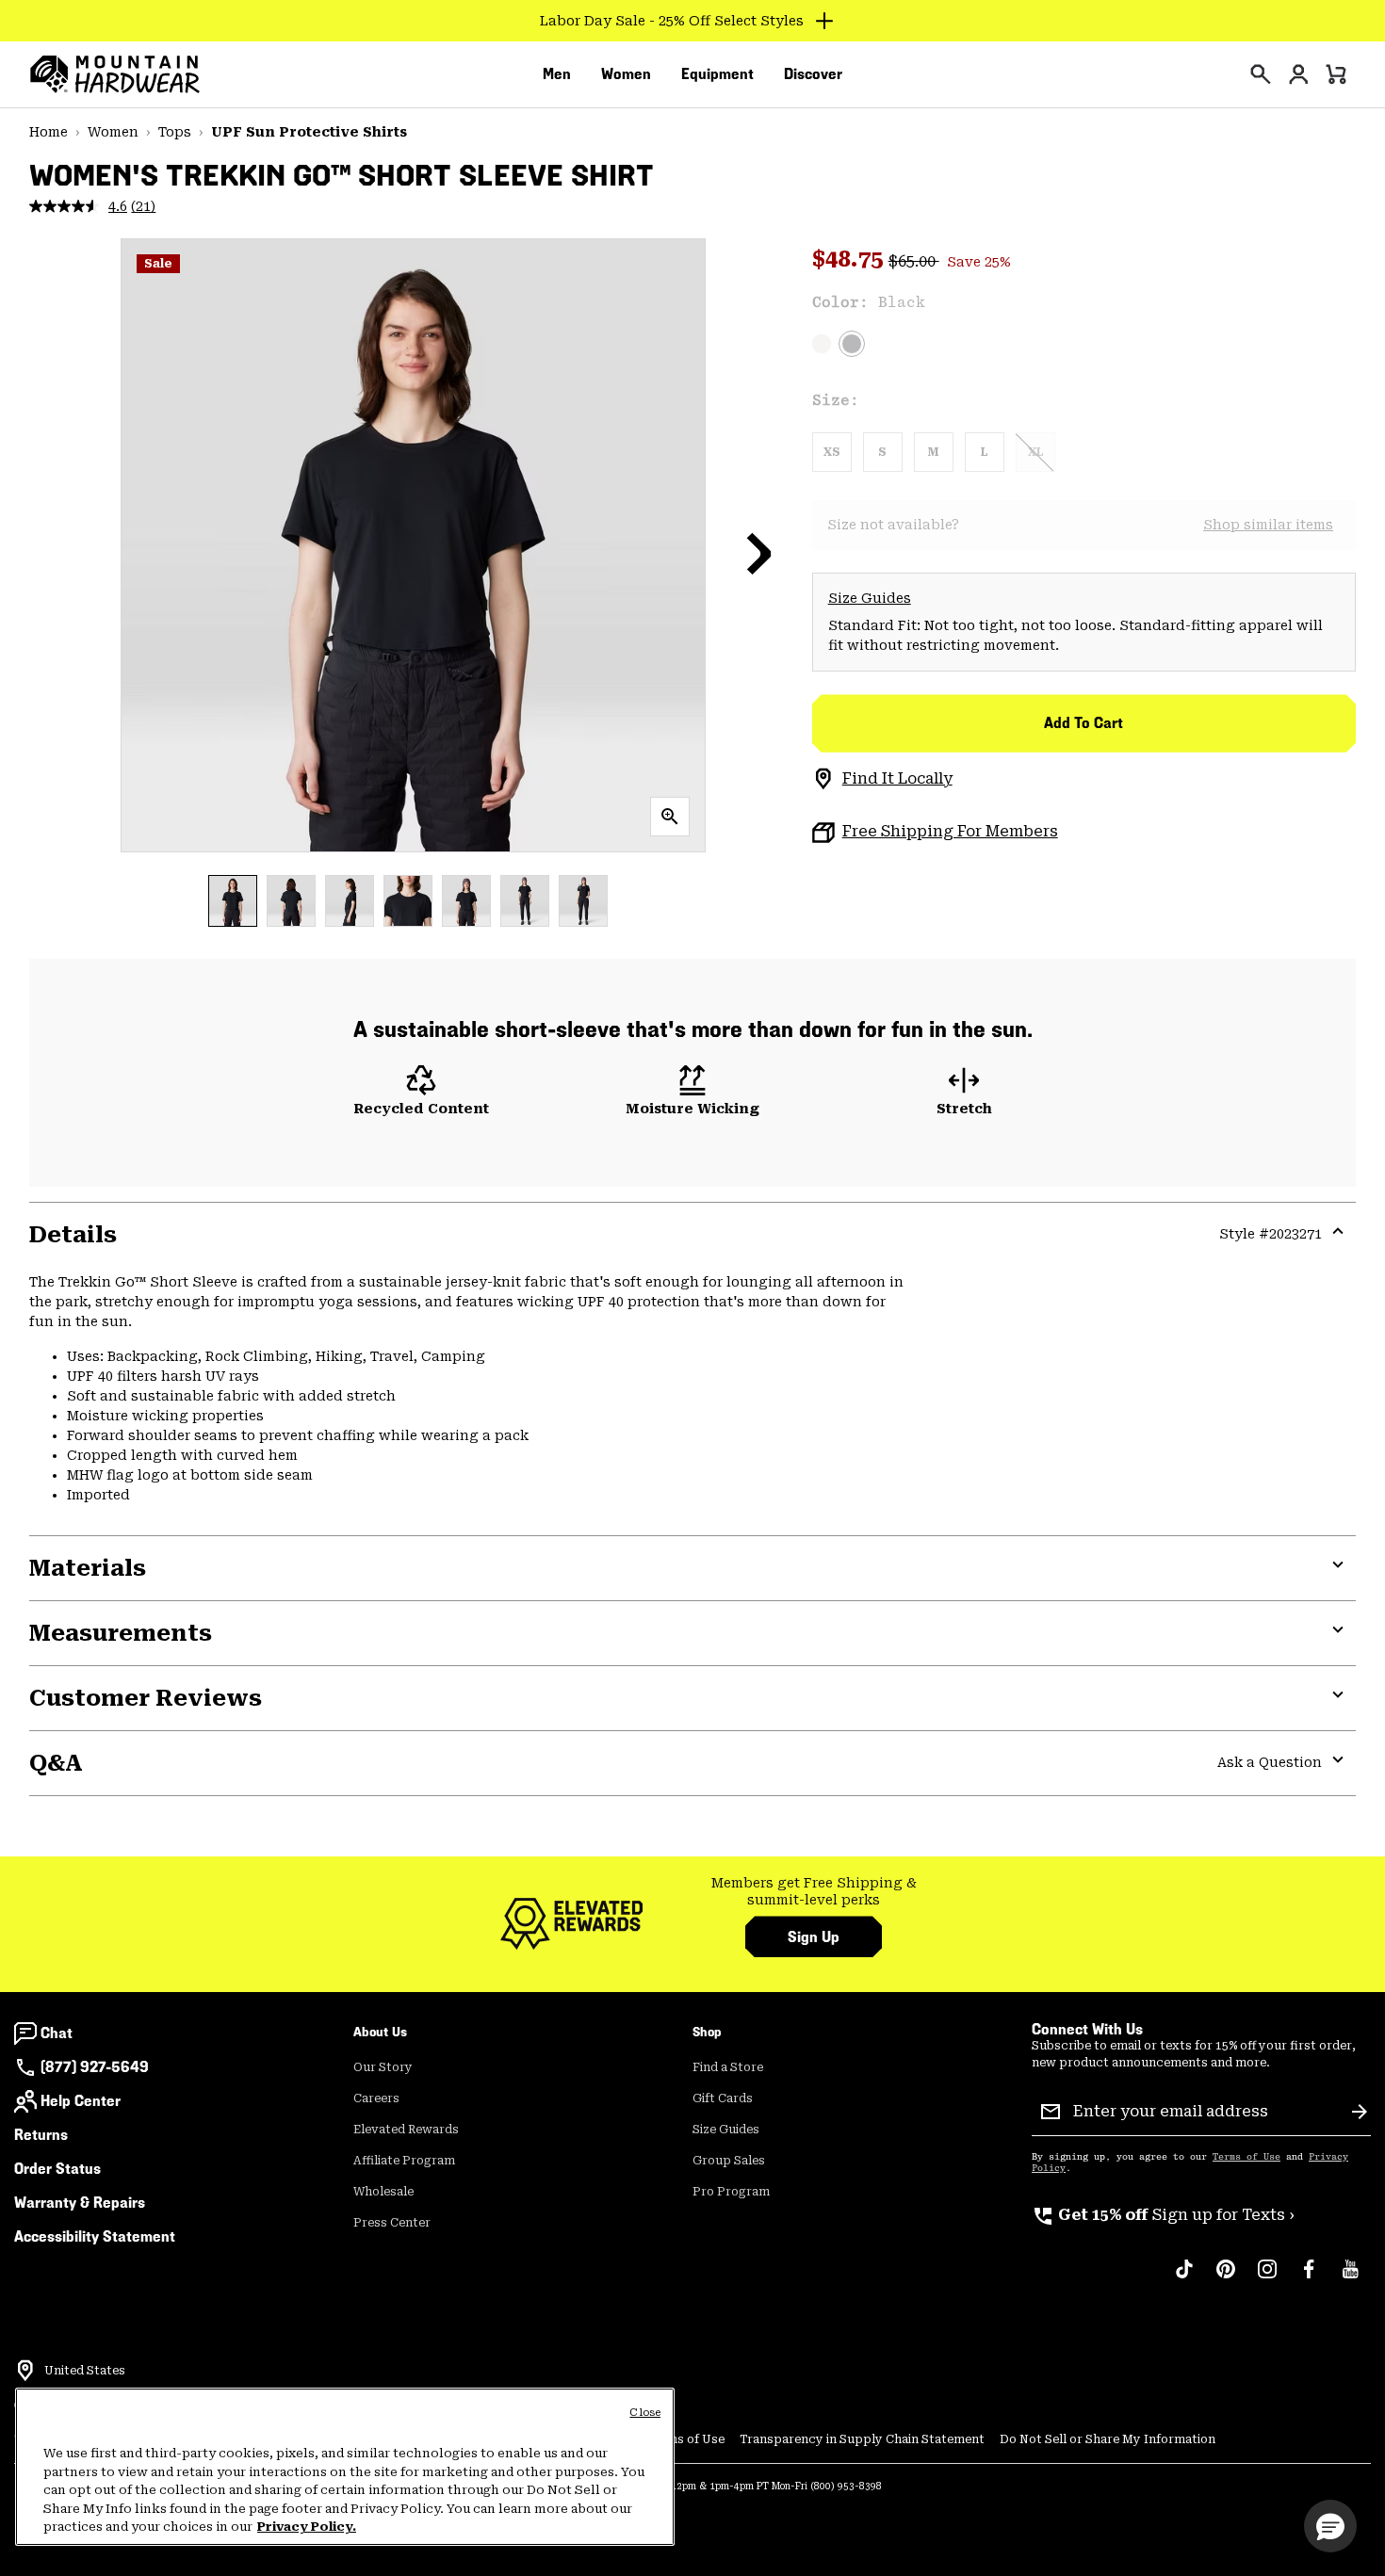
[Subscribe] (1360, 2112)
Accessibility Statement (95, 2236)
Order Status (57, 2169)
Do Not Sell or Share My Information (1108, 2439)
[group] (814, 1892)
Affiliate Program (404, 2161)
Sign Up (814, 1937)
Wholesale (383, 2192)
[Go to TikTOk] (1184, 2278)
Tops (175, 132)
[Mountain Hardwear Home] (115, 74)
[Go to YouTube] (1350, 2278)
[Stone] (822, 344)
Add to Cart (1084, 723)
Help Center (81, 2101)
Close (645, 2413)
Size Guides (870, 598)
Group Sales (729, 2161)
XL (1035, 452)
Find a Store (728, 2067)
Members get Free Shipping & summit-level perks (814, 1891)
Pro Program (731, 2192)
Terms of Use (1246, 2157)
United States (85, 2371)
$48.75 (850, 259)
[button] (759, 553)
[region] (345, 2467)
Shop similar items (1268, 525)
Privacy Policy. (307, 2527)
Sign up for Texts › (1163, 2215)
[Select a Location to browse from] (25, 2371)
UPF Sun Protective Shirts (309, 132)
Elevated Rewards (406, 2130)
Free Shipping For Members (950, 831)
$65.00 (914, 261)
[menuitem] (557, 74)
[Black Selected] (852, 344)
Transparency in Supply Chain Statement (862, 2439)
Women (113, 132)
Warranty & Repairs (80, 2203)
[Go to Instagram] (1267, 2278)
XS (832, 452)
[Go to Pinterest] (1226, 2278)
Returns (41, 2135)
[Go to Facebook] (1309, 2278)
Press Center (392, 2223)
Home (49, 132)
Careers (376, 2098)
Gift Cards (723, 2098)
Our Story (383, 2067)
